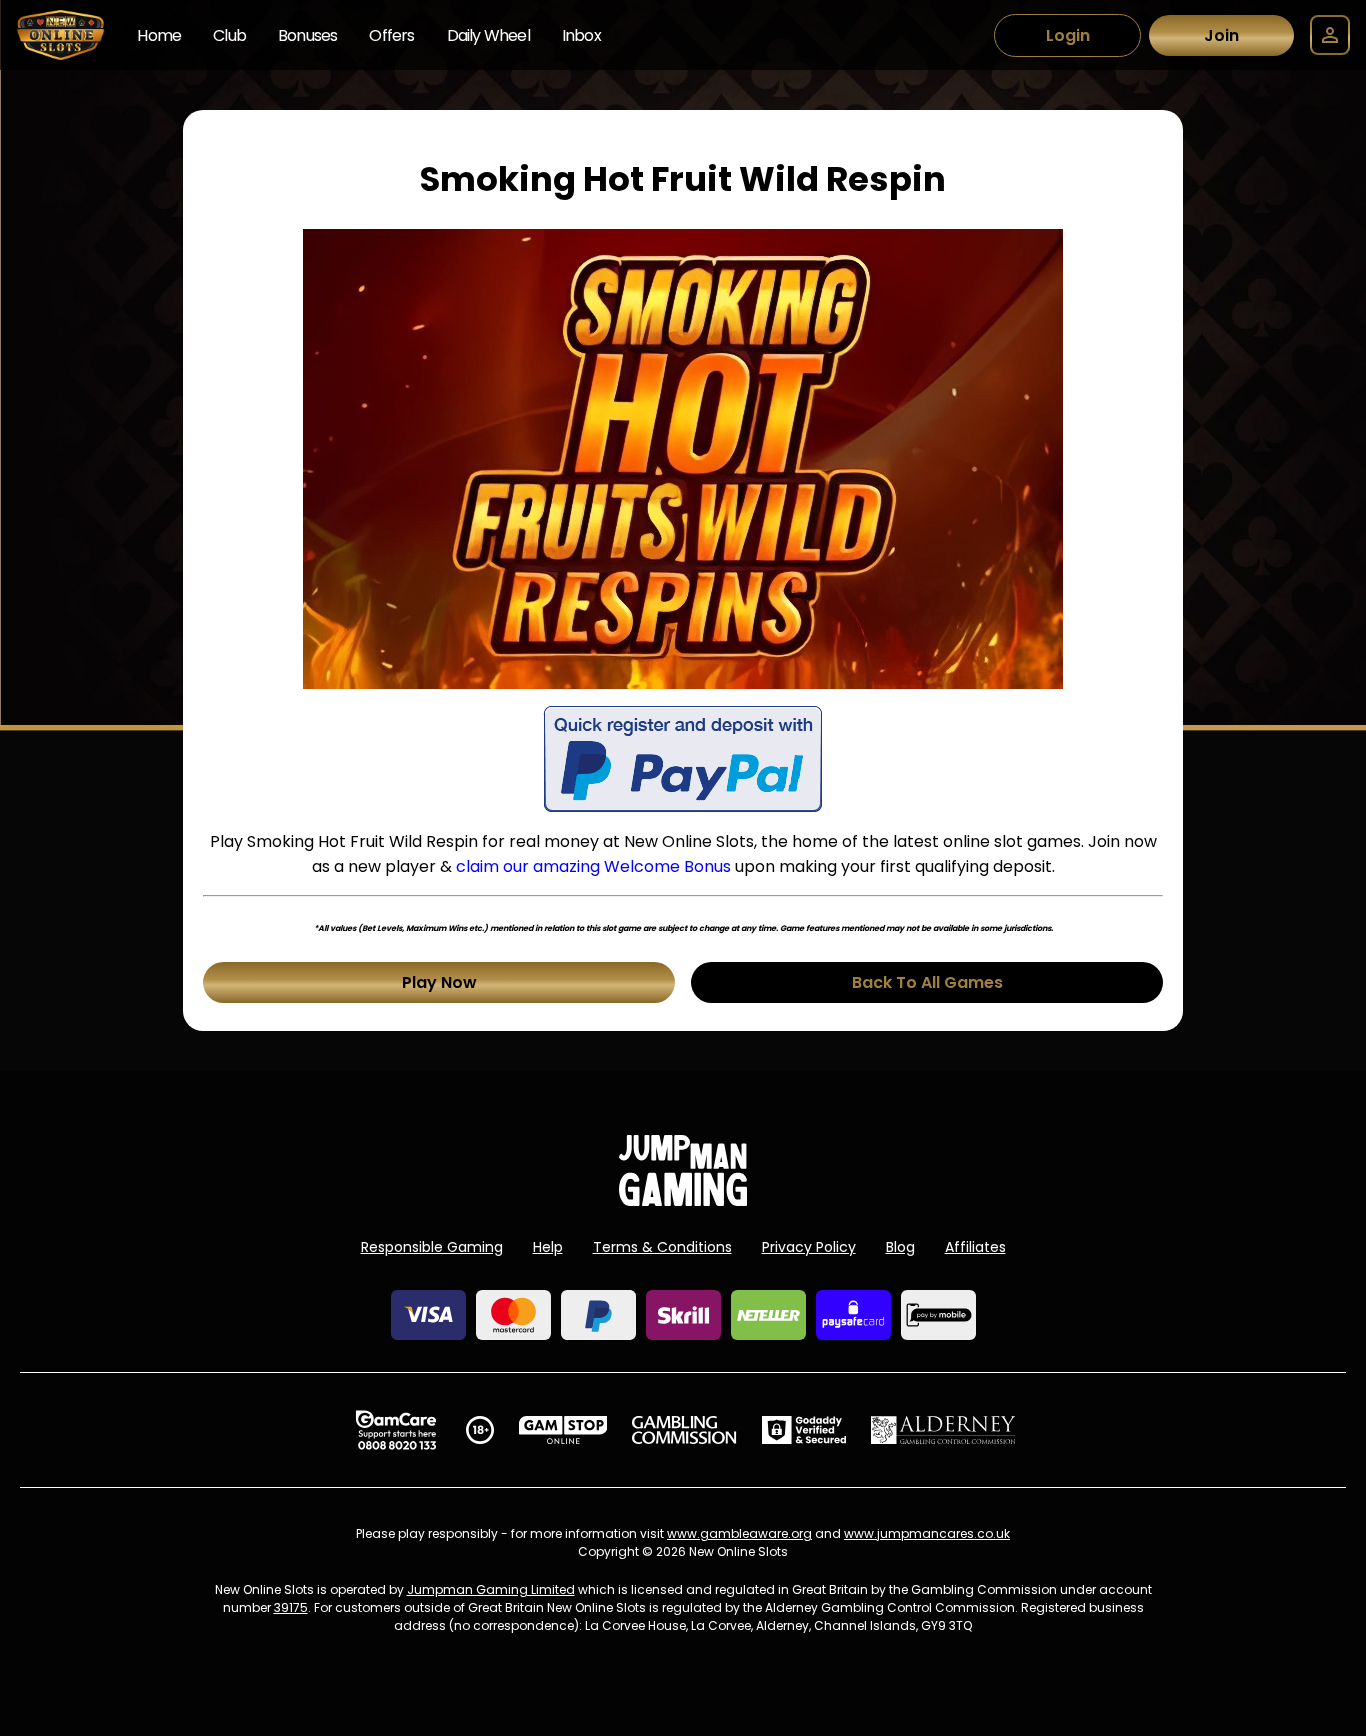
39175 (291, 1607)
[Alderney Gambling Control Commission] (943, 1430)
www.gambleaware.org (739, 1533)
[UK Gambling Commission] (684, 1430)
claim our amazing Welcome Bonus (593, 866)
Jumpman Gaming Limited (491, 1589)
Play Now (439, 982)
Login (1068, 35)
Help (548, 1247)
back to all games (927, 982)
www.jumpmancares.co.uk (927, 1533)
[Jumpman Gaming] (683, 1200)
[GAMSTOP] (563, 1430)
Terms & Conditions (662, 1247)
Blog (900, 1247)
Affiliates (975, 1247)
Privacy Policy (809, 1247)
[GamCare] (396, 1430)
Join (1221, 35)
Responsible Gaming (432, 1247)
